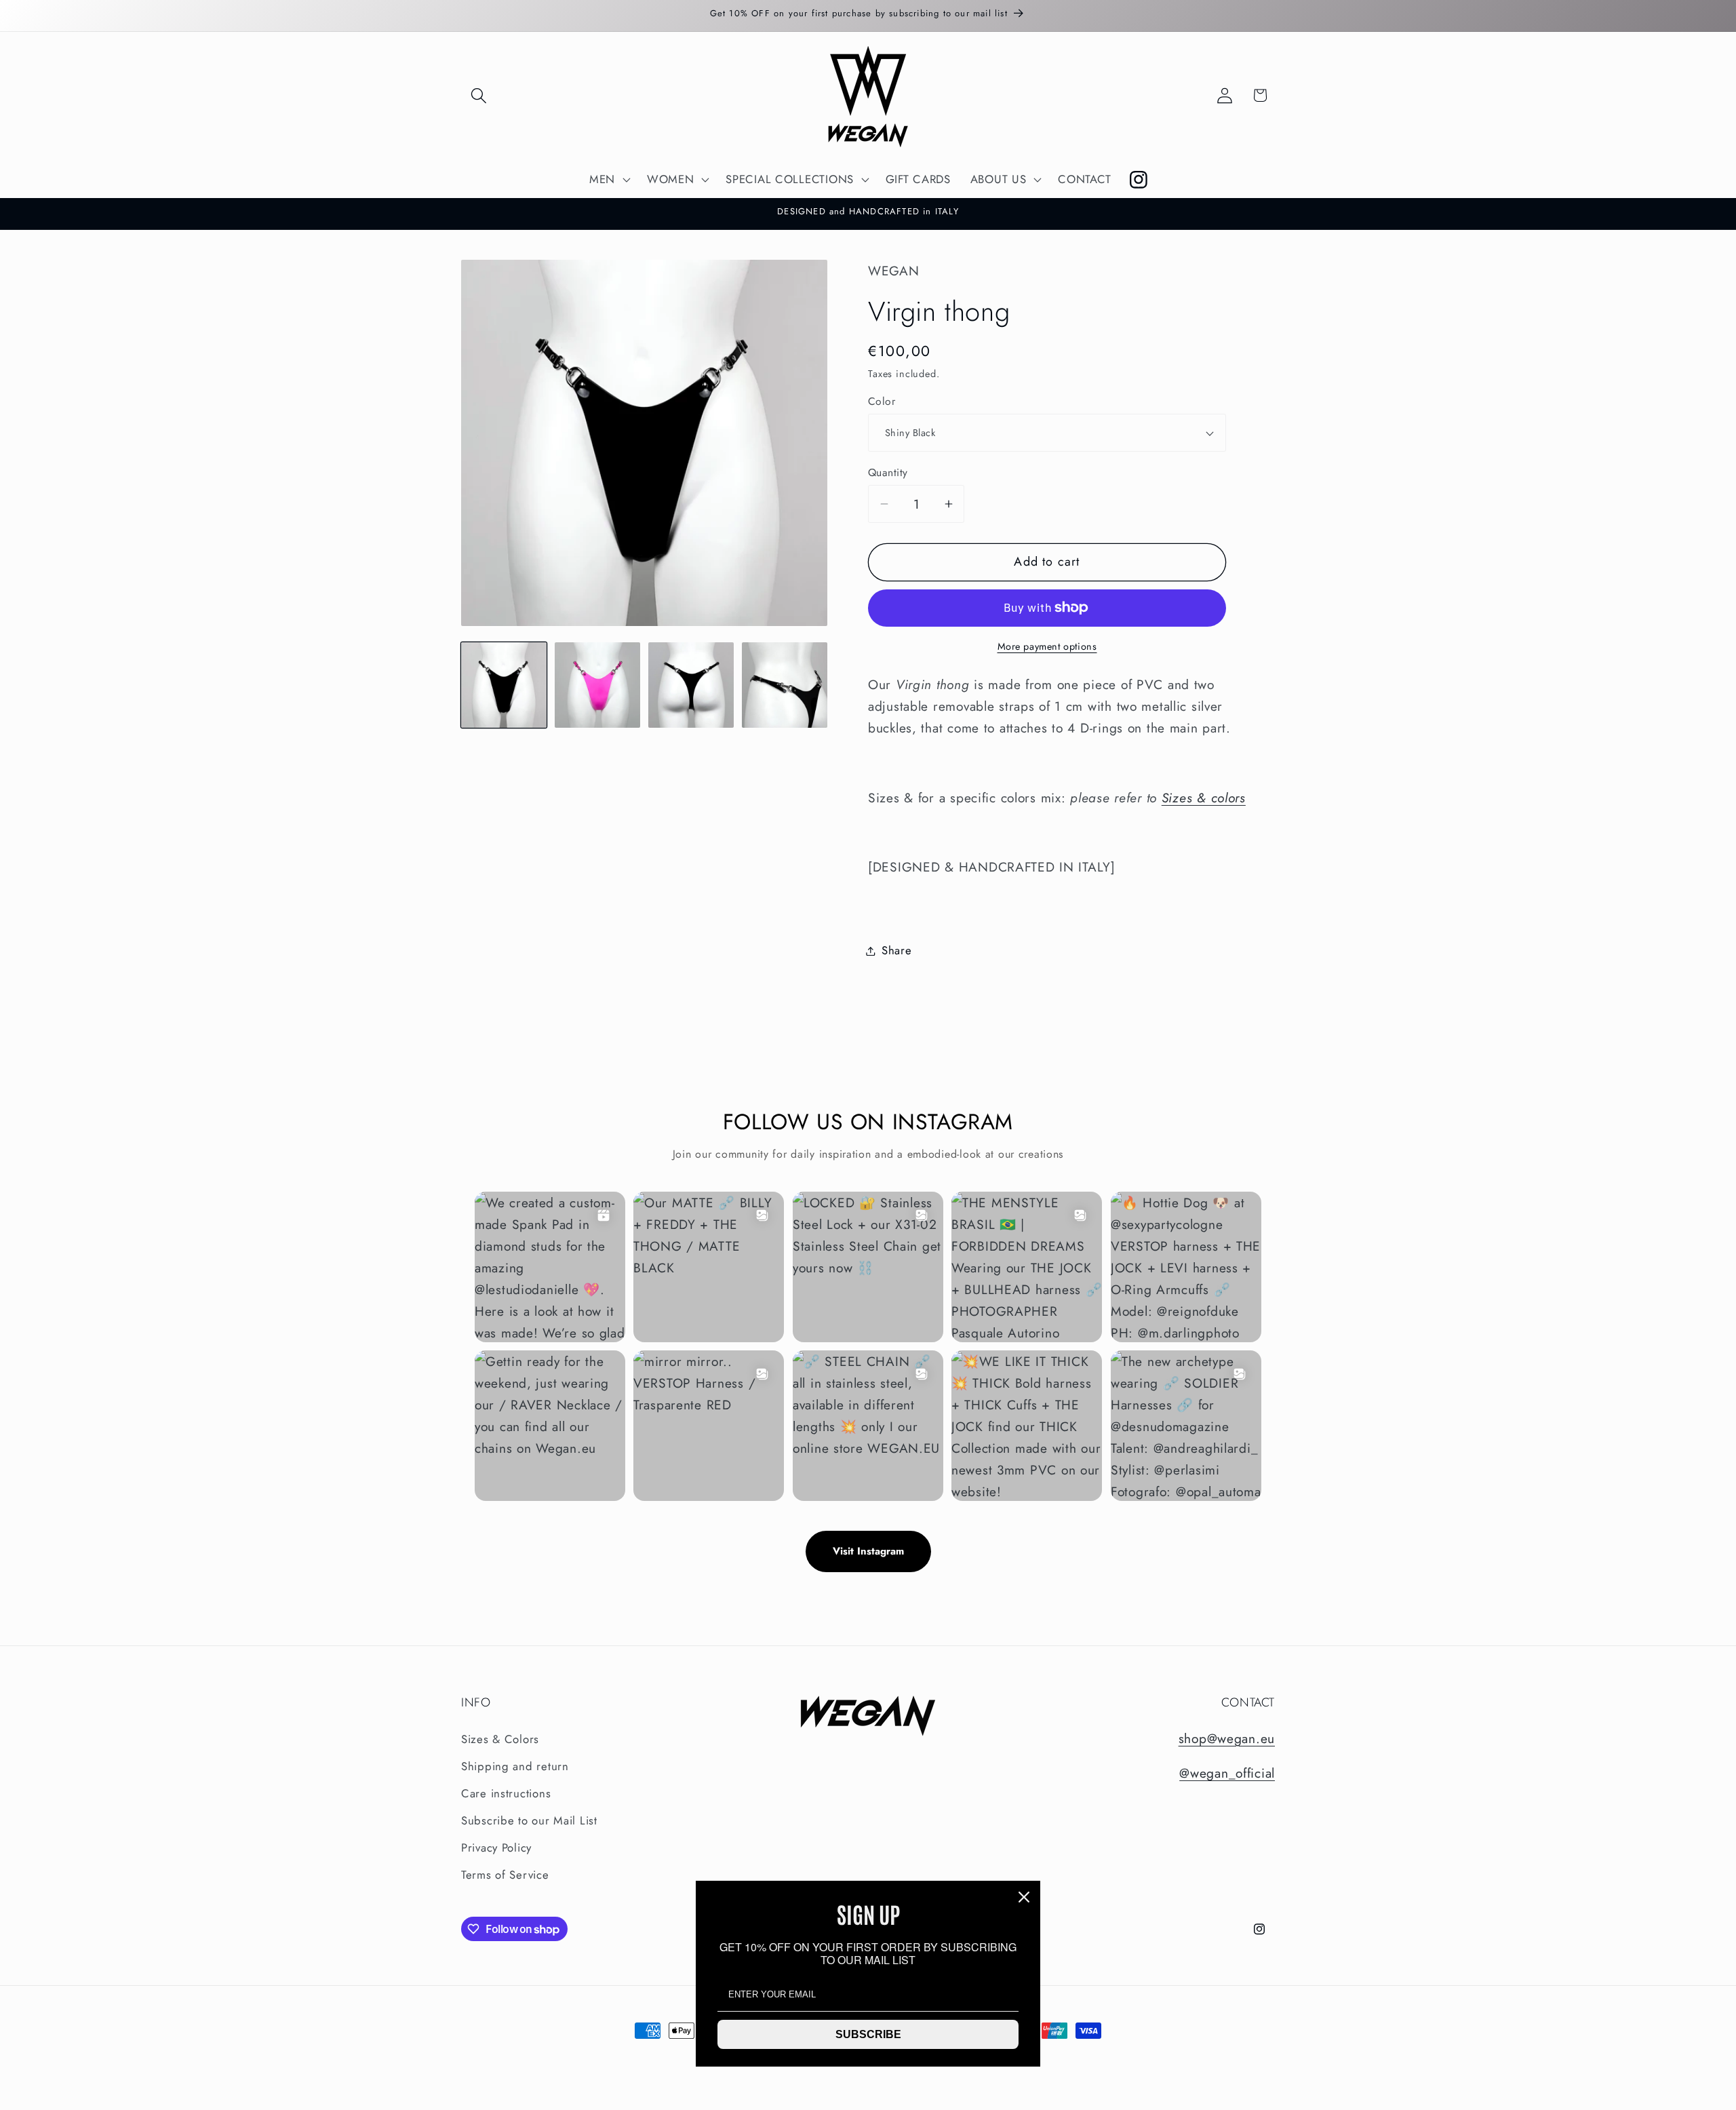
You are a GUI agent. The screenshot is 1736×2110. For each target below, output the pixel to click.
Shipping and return (515, 1766)
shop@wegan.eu (1227, 1738)
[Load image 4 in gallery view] (785, 685)
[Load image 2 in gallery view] (597, 685)
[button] (479, 95)
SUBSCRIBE (868, 2034)
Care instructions (506, 1793)
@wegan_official (1227, 1773)
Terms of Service (505, 1875)
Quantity (888, 473)
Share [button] (897, 950)
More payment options (1047, 646)
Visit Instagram (868, 1551)
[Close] (1024, 1897)
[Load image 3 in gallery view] (691, 685)
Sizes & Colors (500, 1739)
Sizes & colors (1204, 798)
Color (882, 402)
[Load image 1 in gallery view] (504, 685)
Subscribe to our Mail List (529, 1820)
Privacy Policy (496, 1848)
